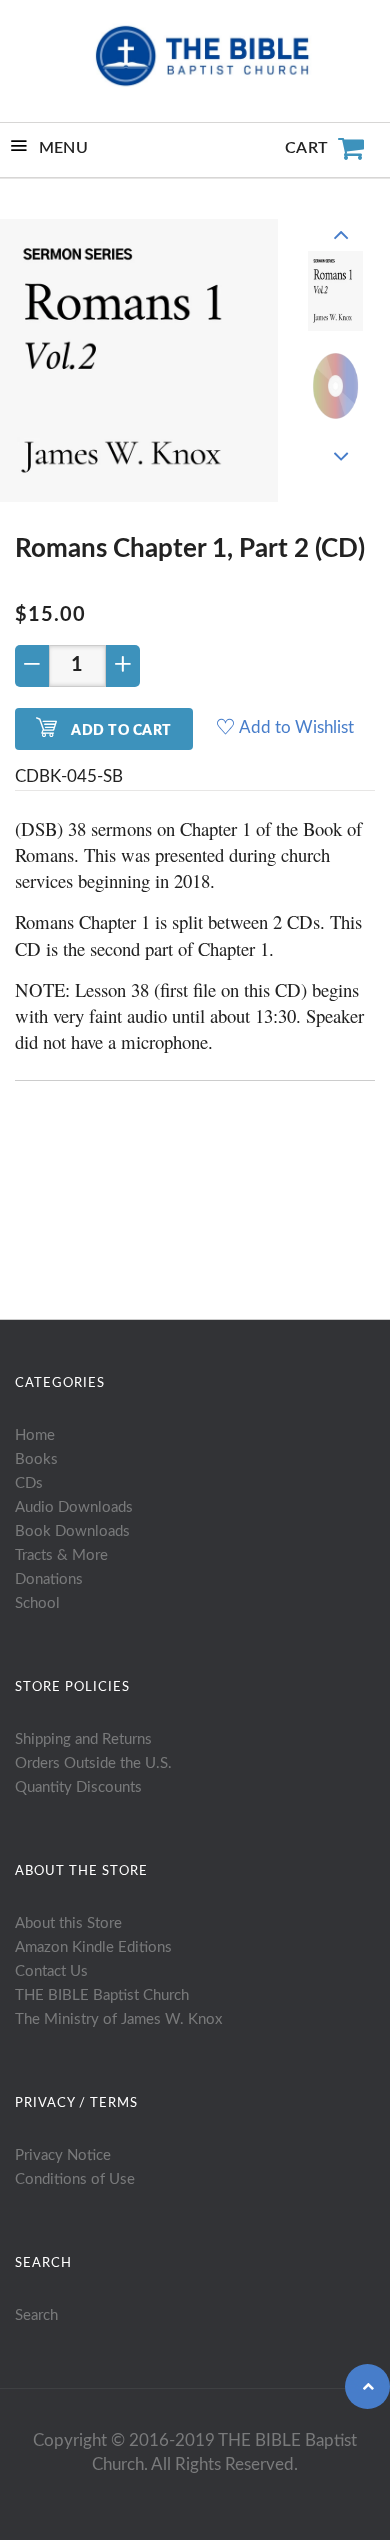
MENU (63, 148)
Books (36, 1459)
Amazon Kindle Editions (93, 1947)
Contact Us (51, 1971)
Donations (49, 1579)
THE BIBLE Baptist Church (102, 1995)
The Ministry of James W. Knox (118, 2019)
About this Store (68, 1923)
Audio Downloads (74, 1507)
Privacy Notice (63, 2155)
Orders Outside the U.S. (93, 1763)
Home (35, 1435)
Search (36, 2315)
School (37, 1603)
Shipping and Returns (83, 1739)
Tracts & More (61, 1555)
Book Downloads (72, 1531)
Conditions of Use (75, 2179)
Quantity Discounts (78, 1787)
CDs (29, 1483)
